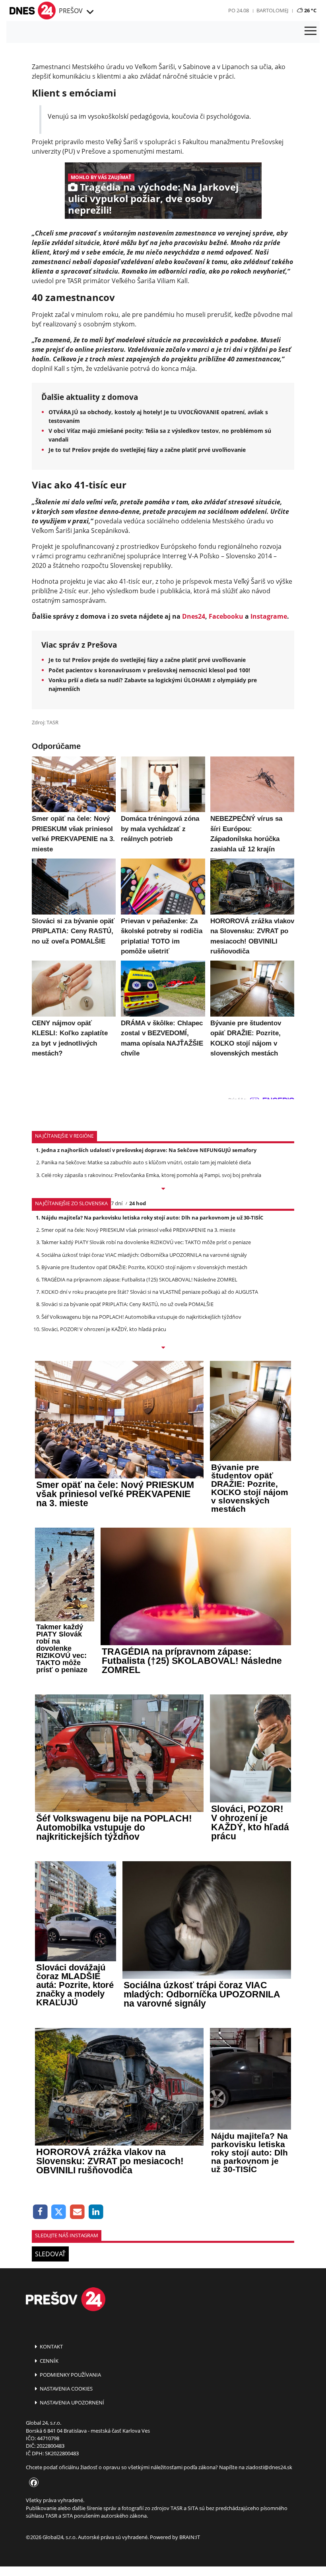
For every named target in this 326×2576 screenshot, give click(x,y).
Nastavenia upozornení (71, 2402)
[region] (89, 12)
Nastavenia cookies (66, 2389)
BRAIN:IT (190, 2537)
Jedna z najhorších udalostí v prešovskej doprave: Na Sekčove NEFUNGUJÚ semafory (149, 1150)
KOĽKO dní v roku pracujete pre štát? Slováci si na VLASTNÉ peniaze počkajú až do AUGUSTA (150, 1292)
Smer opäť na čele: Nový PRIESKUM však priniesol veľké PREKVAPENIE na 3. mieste (138, 1230)
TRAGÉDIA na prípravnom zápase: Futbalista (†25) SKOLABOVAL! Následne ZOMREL (139, 1279)
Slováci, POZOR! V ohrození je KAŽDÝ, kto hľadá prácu (104, 1329)
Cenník (49, 2361)
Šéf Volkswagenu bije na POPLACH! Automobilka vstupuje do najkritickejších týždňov (141, 1317)
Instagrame (269, 616)
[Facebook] (40, 2212)
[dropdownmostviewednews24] (163, 1348)
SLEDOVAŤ (50, 2254)
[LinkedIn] (96, 2212)
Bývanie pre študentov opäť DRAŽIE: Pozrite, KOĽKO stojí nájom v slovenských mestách (144, 1267)
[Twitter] (59, 2212)
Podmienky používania (70, 2375)
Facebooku (226, 616)
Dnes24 (194, 616)
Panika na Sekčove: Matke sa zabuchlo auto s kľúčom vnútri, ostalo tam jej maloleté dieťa (146, 1162)
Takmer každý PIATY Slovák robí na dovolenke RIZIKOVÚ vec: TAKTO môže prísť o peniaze (146, 1242)
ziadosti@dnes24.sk (269, 2467)
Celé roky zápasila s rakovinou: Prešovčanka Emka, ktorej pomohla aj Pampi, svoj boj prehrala (151, 1175)
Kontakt (51, 2346)
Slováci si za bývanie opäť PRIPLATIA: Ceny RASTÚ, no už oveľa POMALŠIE (127, 1304)
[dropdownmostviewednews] (163, 1189)
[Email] (77, 2212)
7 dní (117, 1203)
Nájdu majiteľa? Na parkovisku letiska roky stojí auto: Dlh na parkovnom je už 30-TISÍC (152, 1218)
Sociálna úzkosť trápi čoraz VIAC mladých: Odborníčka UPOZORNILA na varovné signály (144, 1255)
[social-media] (32, 2483)
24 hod (138, 1203)
